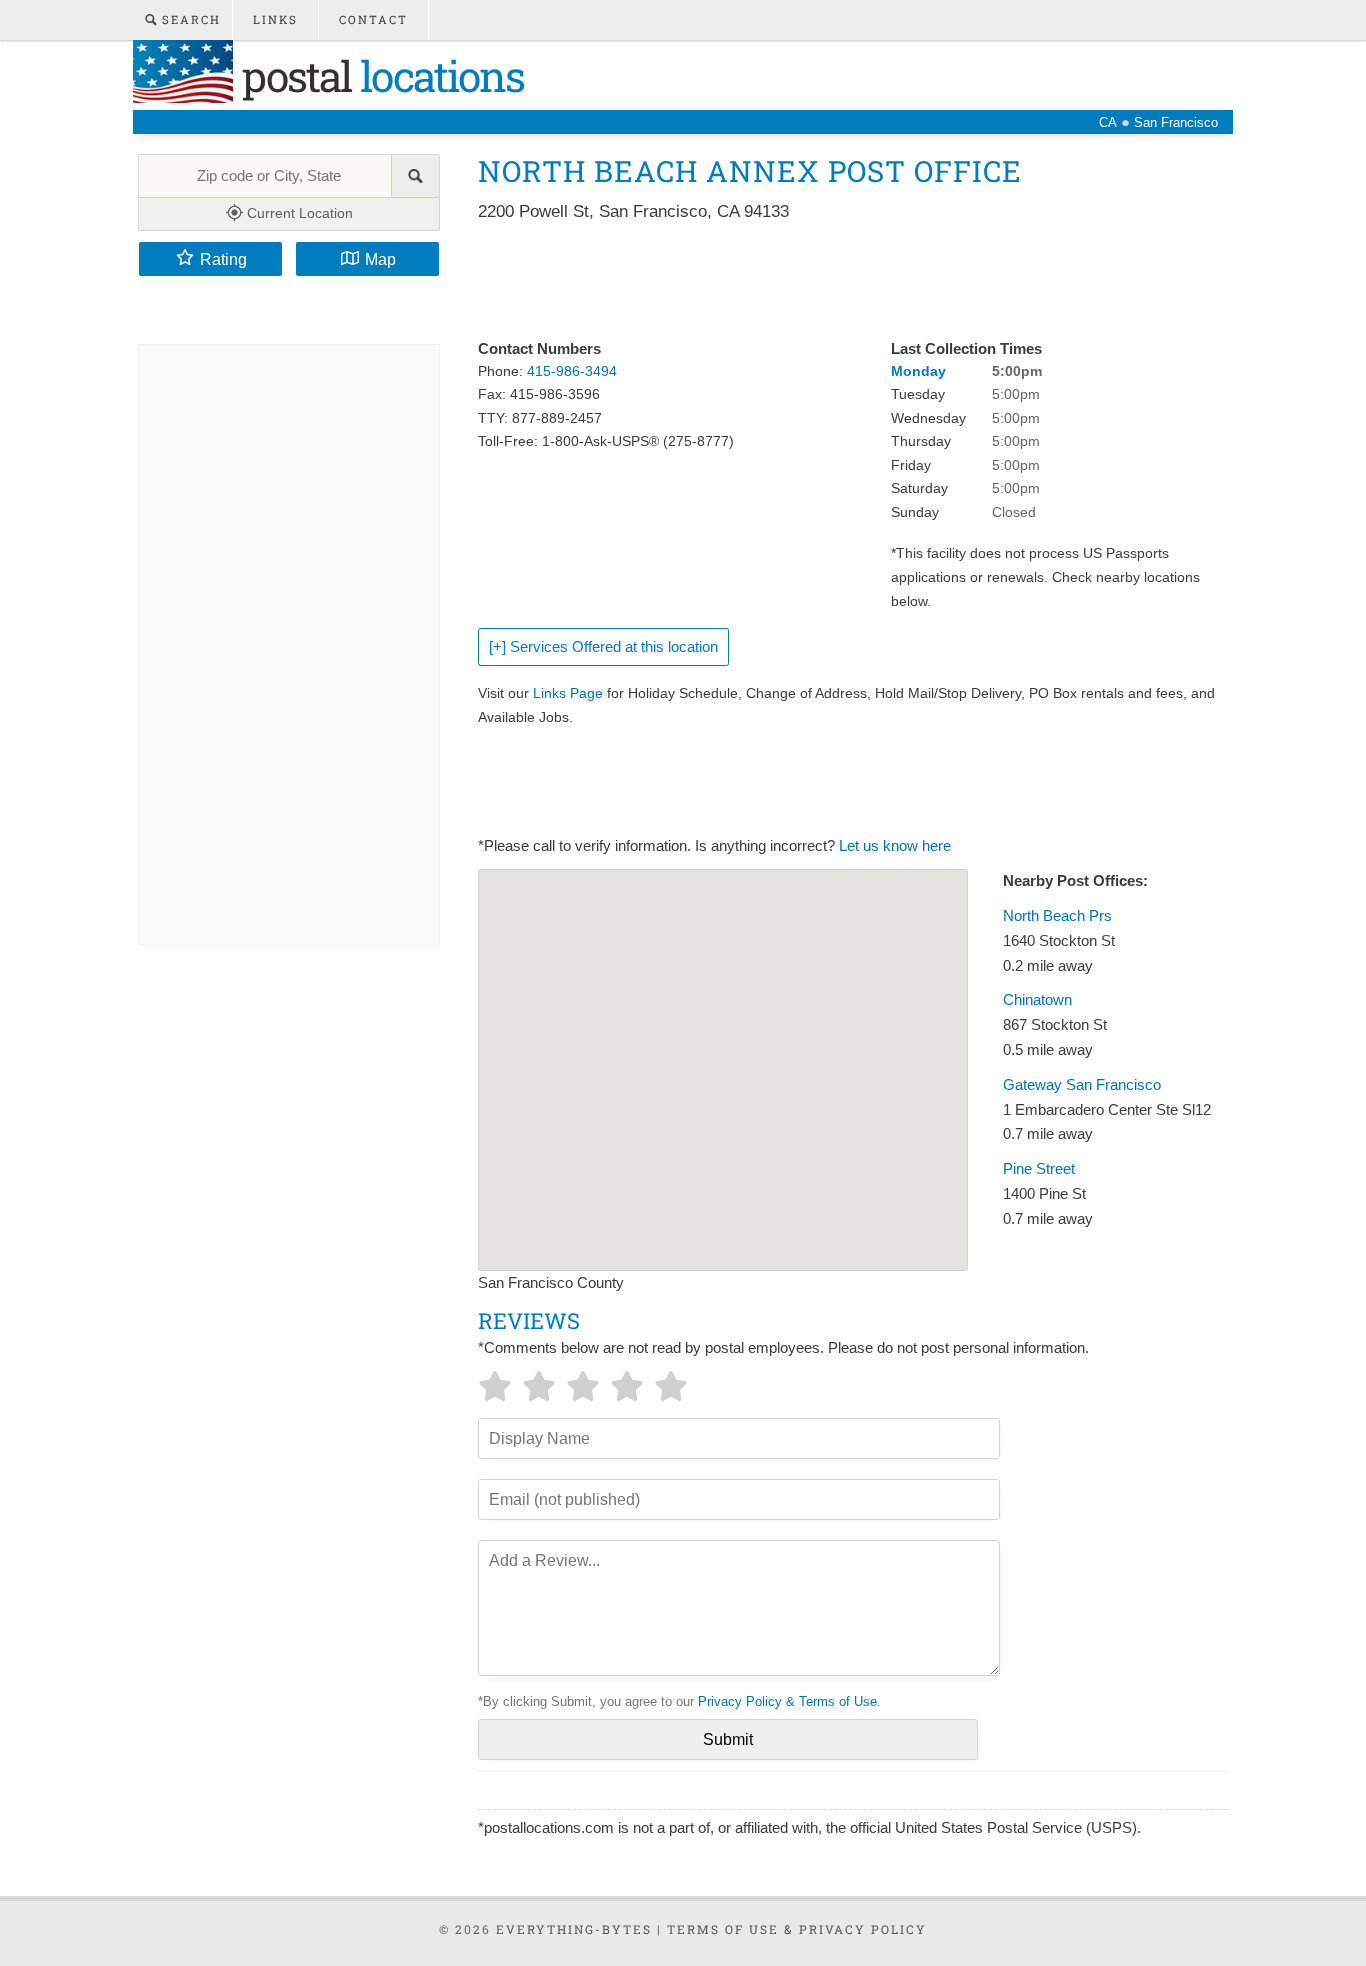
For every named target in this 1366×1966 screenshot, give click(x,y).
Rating (223, 259)
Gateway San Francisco (1082, 1085)
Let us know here (895, 846)
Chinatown (1037, 1000)
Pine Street (1039, 1169)
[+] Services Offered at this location (603, 647)
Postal (378, 75)
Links (275, 19)
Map (380, 259)
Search (189, 19)
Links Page (568, 693)
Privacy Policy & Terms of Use (787, 1701)
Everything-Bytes (574, 1929)
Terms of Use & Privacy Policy (797, 1929)
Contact (373, 19)
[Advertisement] (842, 282)
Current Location (298, 213)
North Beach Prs (1057, 916)
